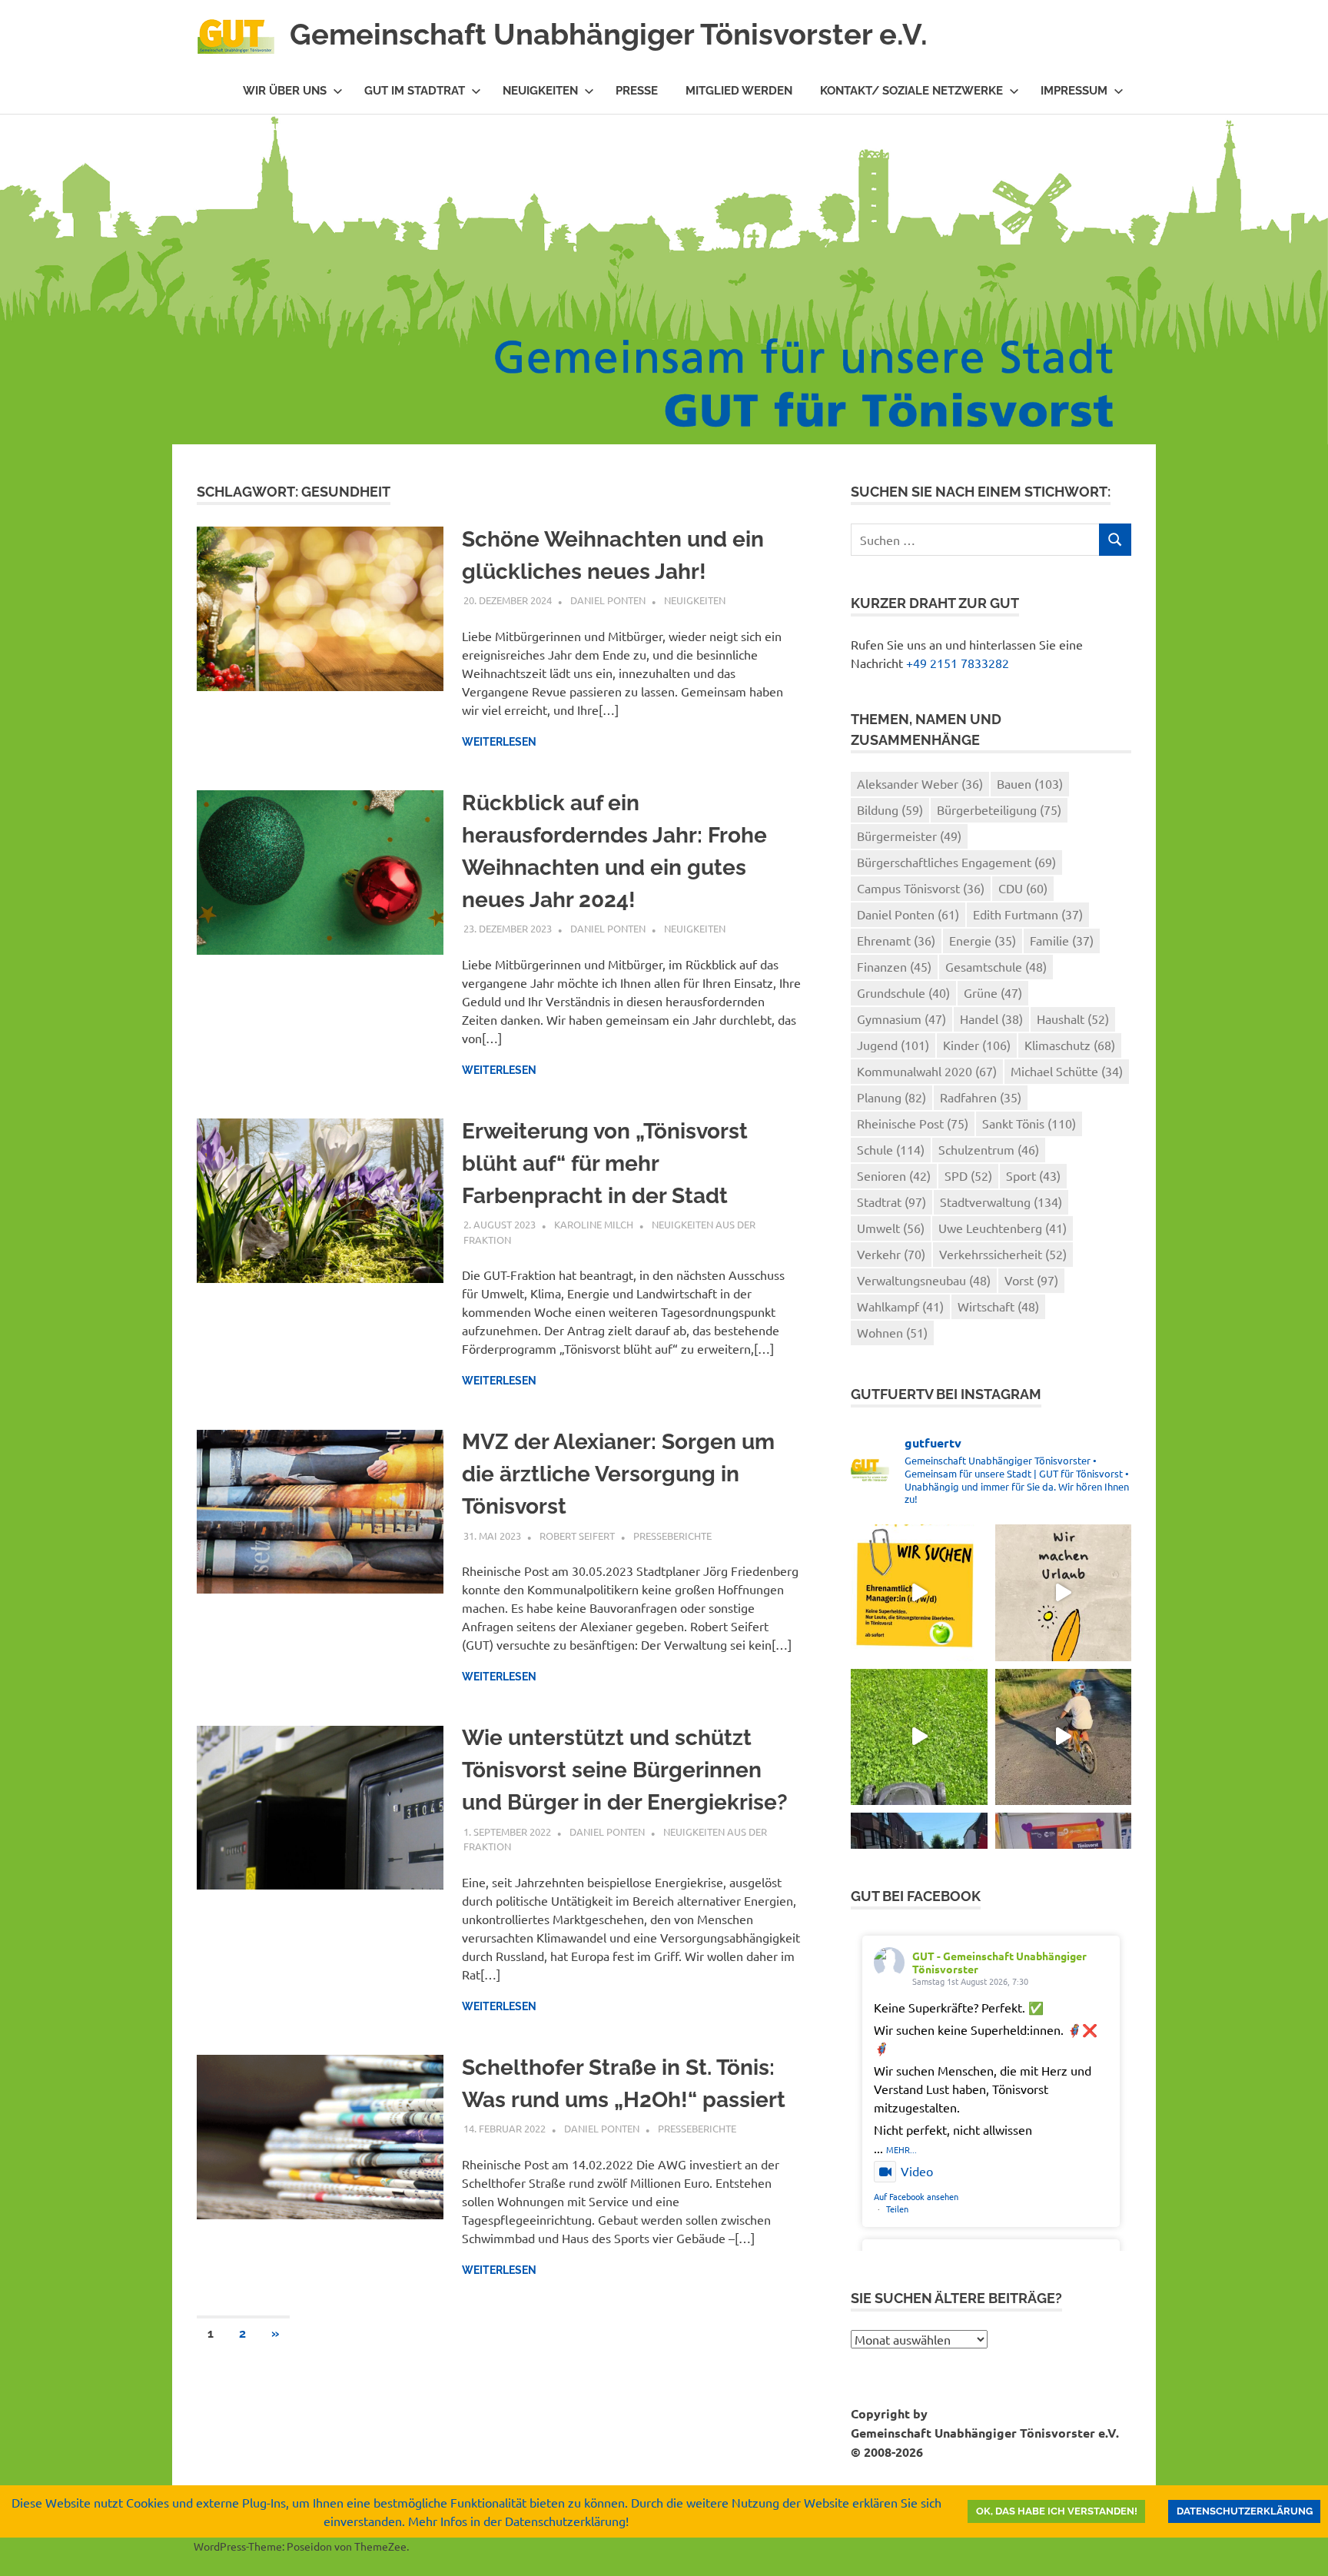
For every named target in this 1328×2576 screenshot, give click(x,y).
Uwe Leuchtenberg (1003, 1228)
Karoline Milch (594, 1224)
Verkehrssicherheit (1003, 1254)
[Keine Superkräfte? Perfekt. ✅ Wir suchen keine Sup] (919, 1592)
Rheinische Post (913, 1123)
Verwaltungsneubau (924, 1280)
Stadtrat (891, 1202)
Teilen (897, 2209)
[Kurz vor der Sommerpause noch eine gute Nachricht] (919, 1737)
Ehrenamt (896, 940)
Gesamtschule (996, 966)
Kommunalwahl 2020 (927, 1071)
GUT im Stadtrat (415, 91)
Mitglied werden (739, 91)
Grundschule (903, 992)
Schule (891, 1149)
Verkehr (891, 1254)
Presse (637, 91)
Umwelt (891, 1228)
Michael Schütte (1067, 1071)
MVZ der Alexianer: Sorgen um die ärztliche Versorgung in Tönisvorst (618, 1474)
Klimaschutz (1070, 1045)
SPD (968, 1175)
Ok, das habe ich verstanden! (1057, 2511)
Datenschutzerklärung (1245, 2511)
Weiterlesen (499, 742)
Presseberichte (672, 1536)
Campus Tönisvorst (921, 888)
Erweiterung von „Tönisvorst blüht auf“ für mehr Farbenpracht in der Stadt (605, 1163)
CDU (1023, 888)
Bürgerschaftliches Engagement (956, 862)
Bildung (890, 809)
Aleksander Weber (920, 783)
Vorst (1031, 1280)
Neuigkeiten (540, 91)
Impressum (1074, 91)
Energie (983, 940)
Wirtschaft (998, 1306)
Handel (991, 1019)
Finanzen (894, 966)
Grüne (993, 992)
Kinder (977, 1045)
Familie (1062, 940)
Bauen (1030, 783)
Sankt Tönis (1029, 1123)
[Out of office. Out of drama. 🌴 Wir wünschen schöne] (1063, 1592)
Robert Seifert (577, 1536)
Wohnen (892, 1332)
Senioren (894, 1175)
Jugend (893, 1045)
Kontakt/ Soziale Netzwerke (911, 91)
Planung (891, 1097)
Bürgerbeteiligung (999, 809)
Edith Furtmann (1028, 914)
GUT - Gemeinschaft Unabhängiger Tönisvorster (999, 1962)
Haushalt (1073, 1019)
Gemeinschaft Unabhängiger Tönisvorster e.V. (609, 34)
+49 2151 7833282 (958, 663)
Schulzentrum (989, 1149)
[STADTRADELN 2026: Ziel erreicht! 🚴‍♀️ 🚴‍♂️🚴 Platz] (1063, 1737)
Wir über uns (285, 91)
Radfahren (981, 1097)
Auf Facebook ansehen (916, 2196)
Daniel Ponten (608, 600)
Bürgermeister (909, 836)
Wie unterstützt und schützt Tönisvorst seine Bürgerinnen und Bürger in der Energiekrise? (625, 1770)
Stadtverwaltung (1001, 1202)
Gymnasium (901, 1019)
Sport (1033, 1175)
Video (917, 2171)
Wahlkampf (900, 1306)
